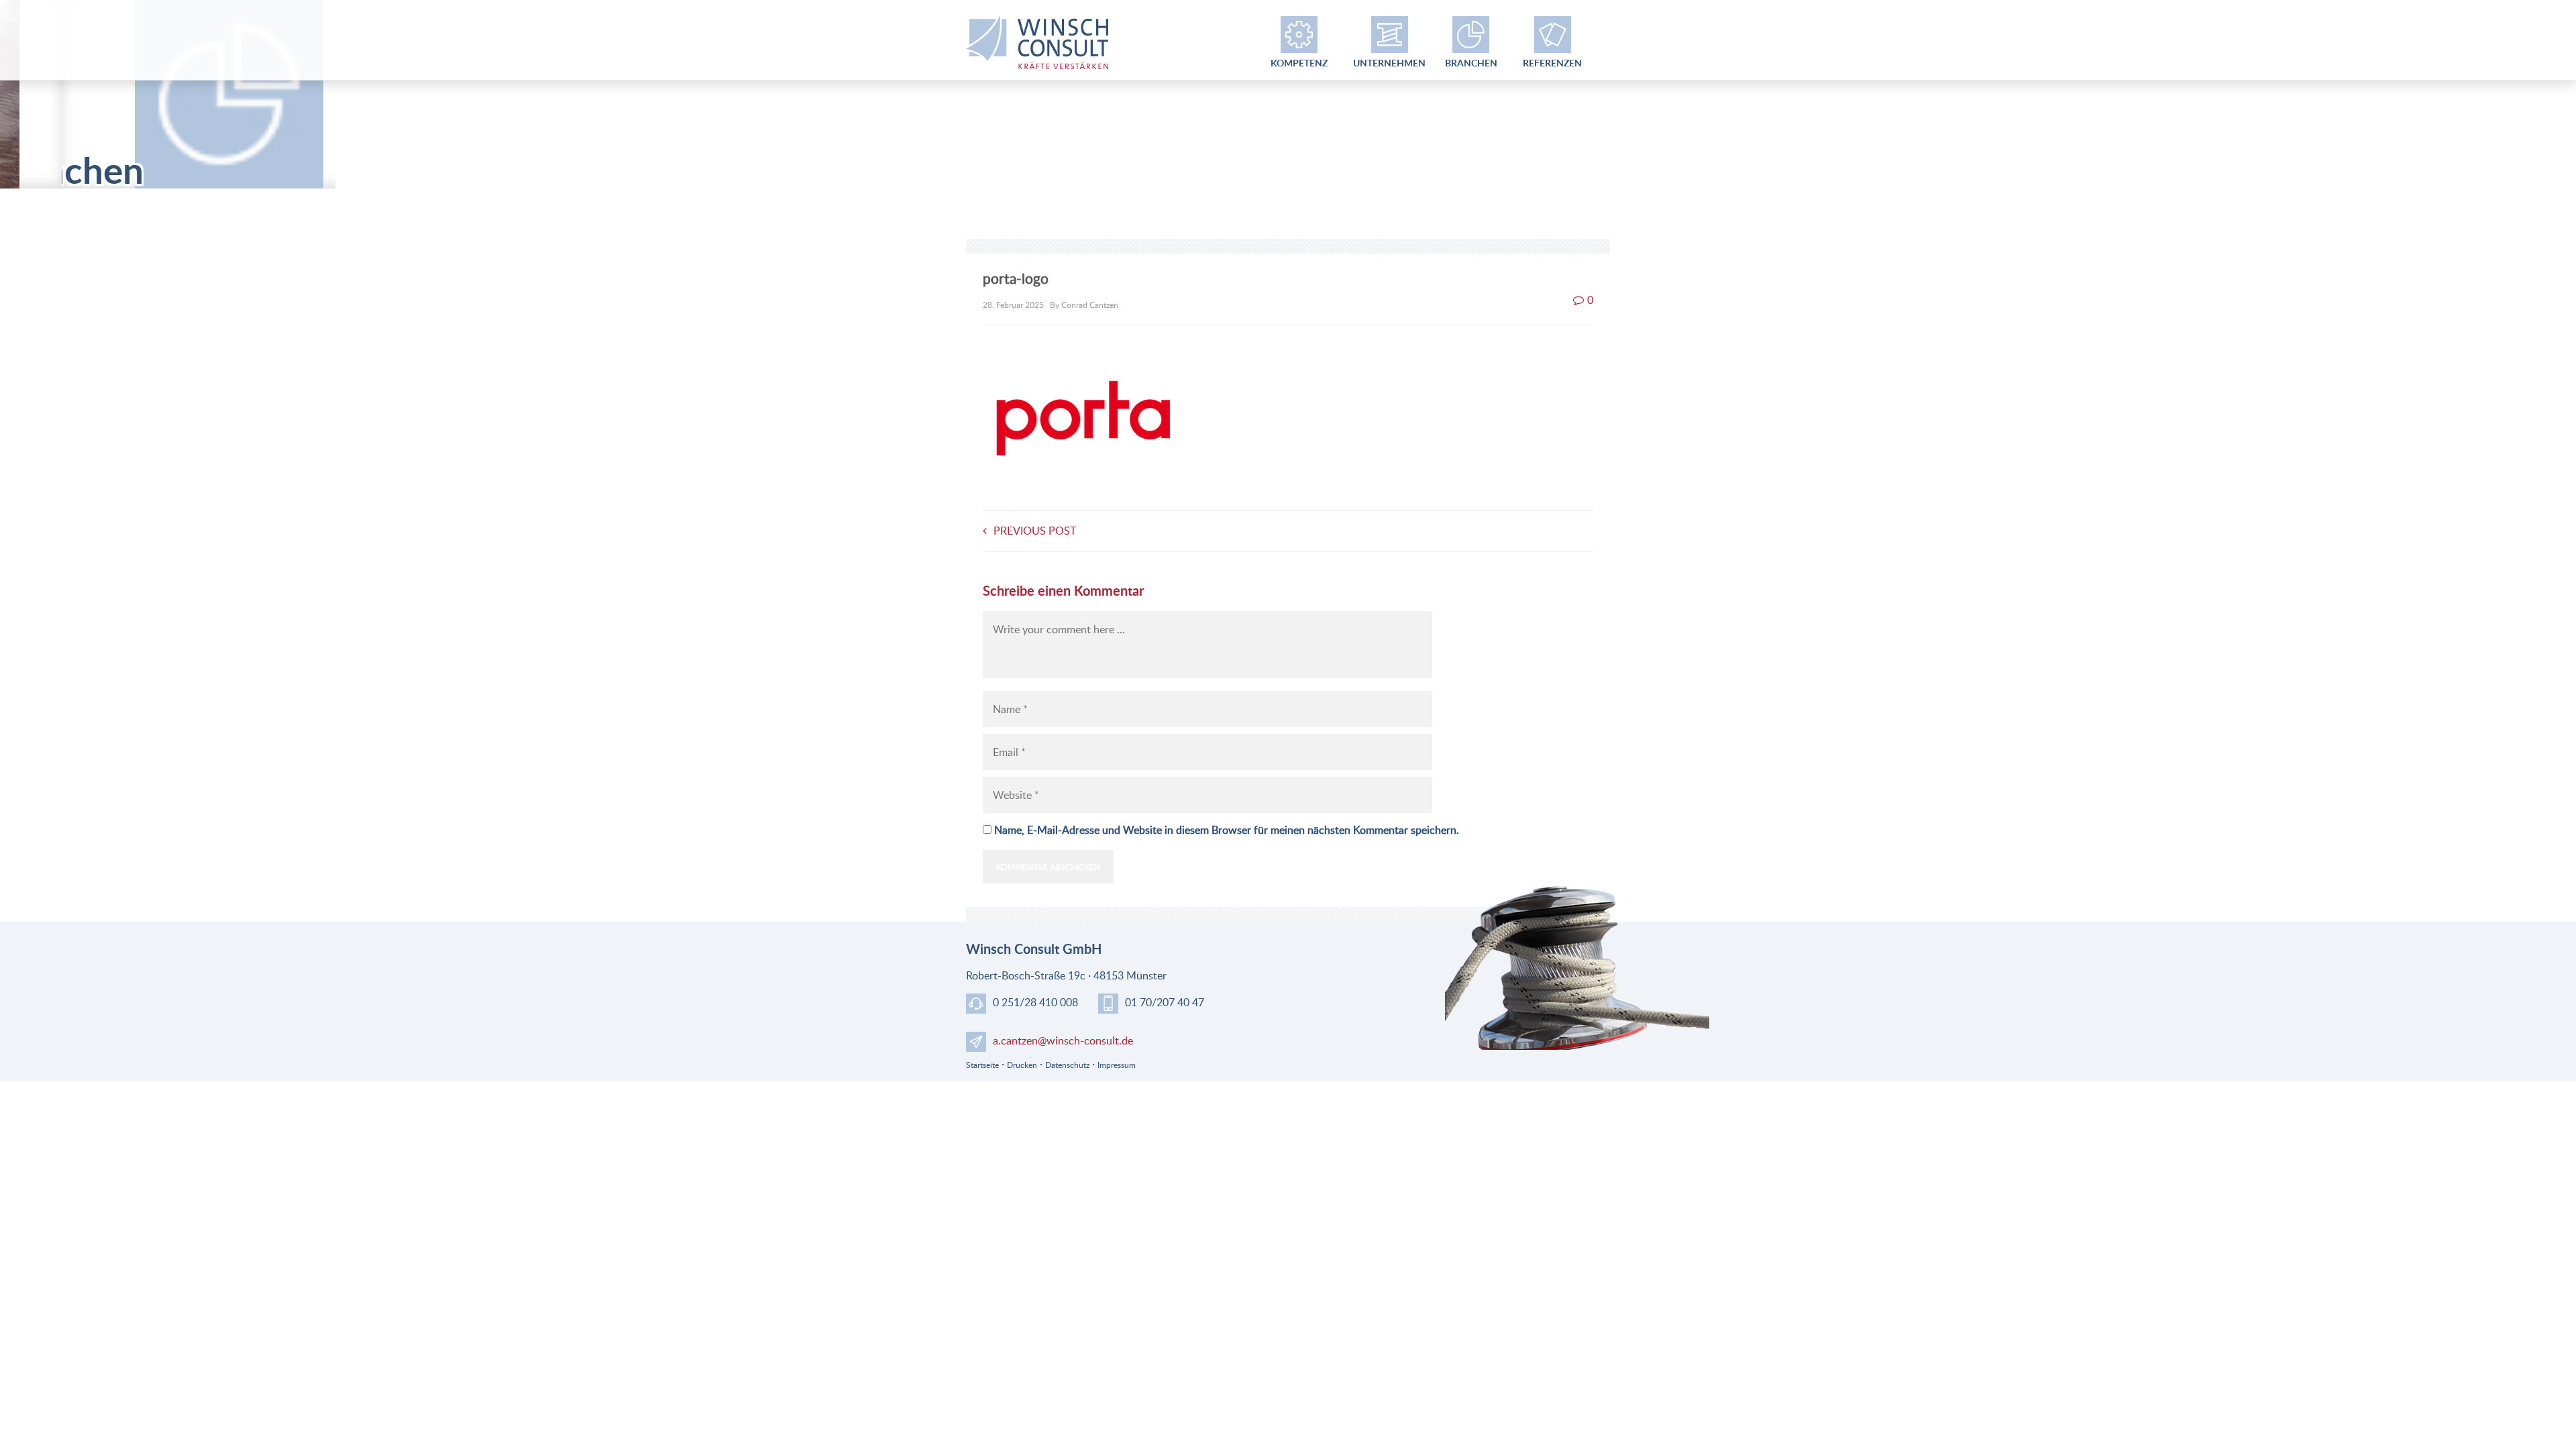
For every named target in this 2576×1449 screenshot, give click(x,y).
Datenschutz (1067, 1065)
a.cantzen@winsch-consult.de (1063, 1040)
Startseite (982, 1065)
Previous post (1035, 531)
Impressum (1117, 1065)
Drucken (1022, 1065)
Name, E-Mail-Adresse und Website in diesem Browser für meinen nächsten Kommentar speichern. (1227, 830)
